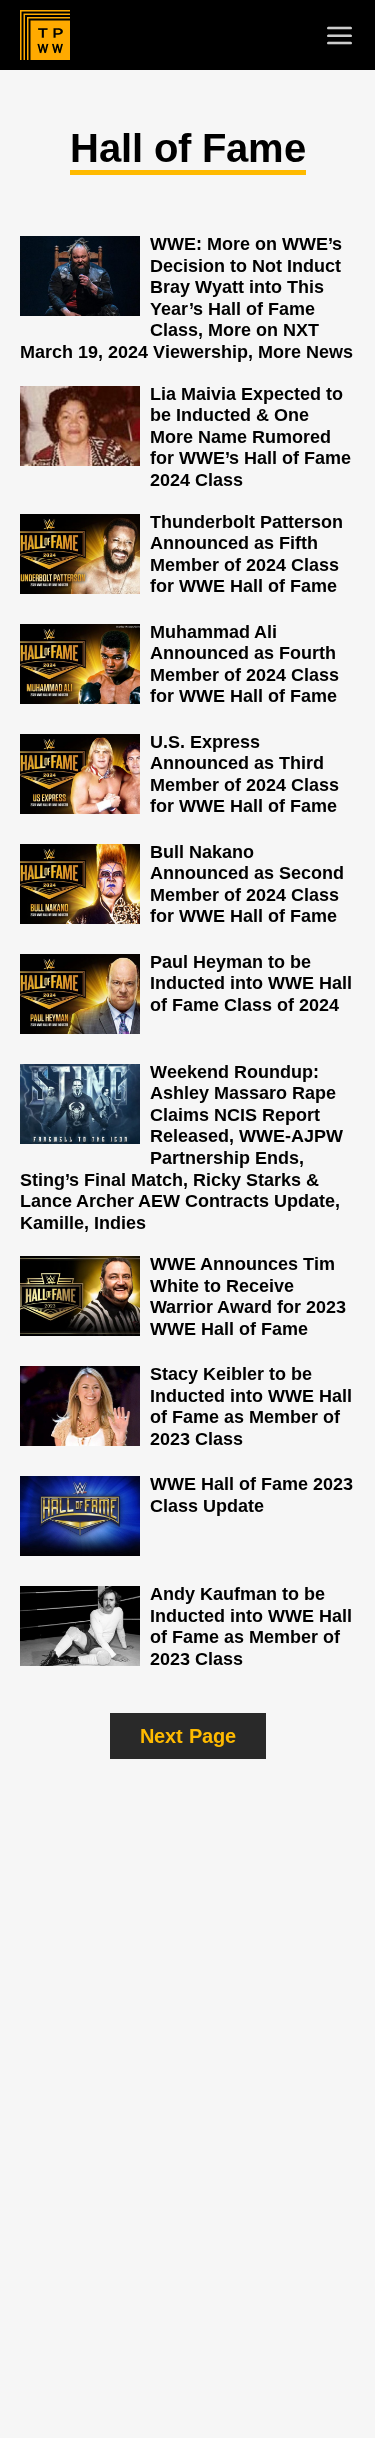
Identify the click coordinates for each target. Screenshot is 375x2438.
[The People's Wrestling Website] (45, 35)
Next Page (188, 1736)
